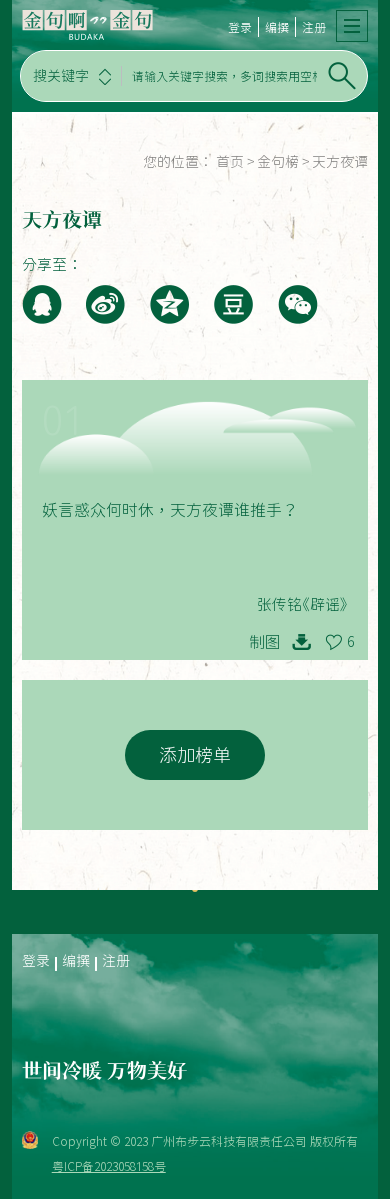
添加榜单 (195, 755)
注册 (314, 27)
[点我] (352, 26)
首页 (230, 162)
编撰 (277, 27)
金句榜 (278, 162)
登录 (240, 27)
